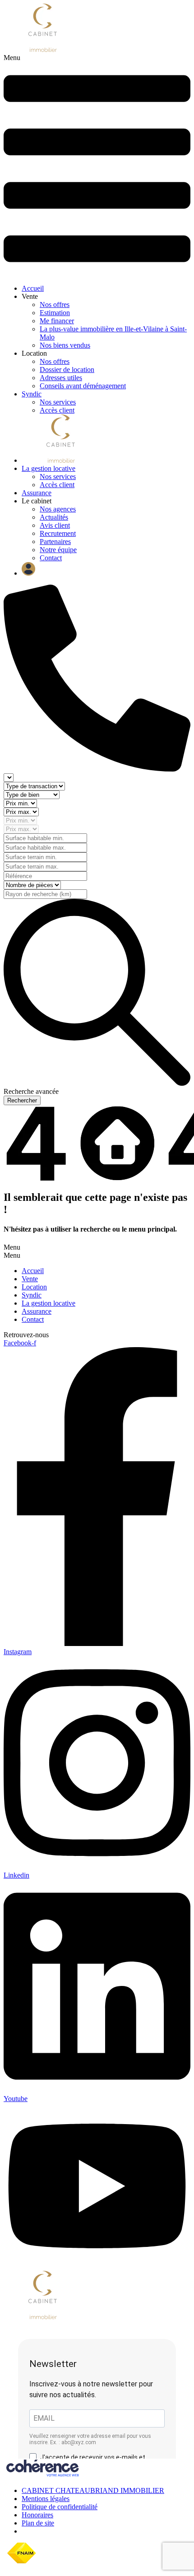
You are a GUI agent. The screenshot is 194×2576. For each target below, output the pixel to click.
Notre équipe (58, 550)
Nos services (58, 402)
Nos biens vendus (65, 345)
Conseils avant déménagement (83, 386)
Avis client (55, 525)
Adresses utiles (61, 378)
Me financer (57, 321)
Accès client (57, 410)
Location (34, 1287)
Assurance (37, 493)
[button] (97, 165)
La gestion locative (48, 468)
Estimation (55, 313)
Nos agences (58, 509)
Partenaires (55, 542)
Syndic (32, 394)
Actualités (54, 517)
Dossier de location (67, 370)
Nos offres (55, 305)
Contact (51, 558)
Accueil (33, 288)
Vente (30, 1279)
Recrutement (58, 533)
